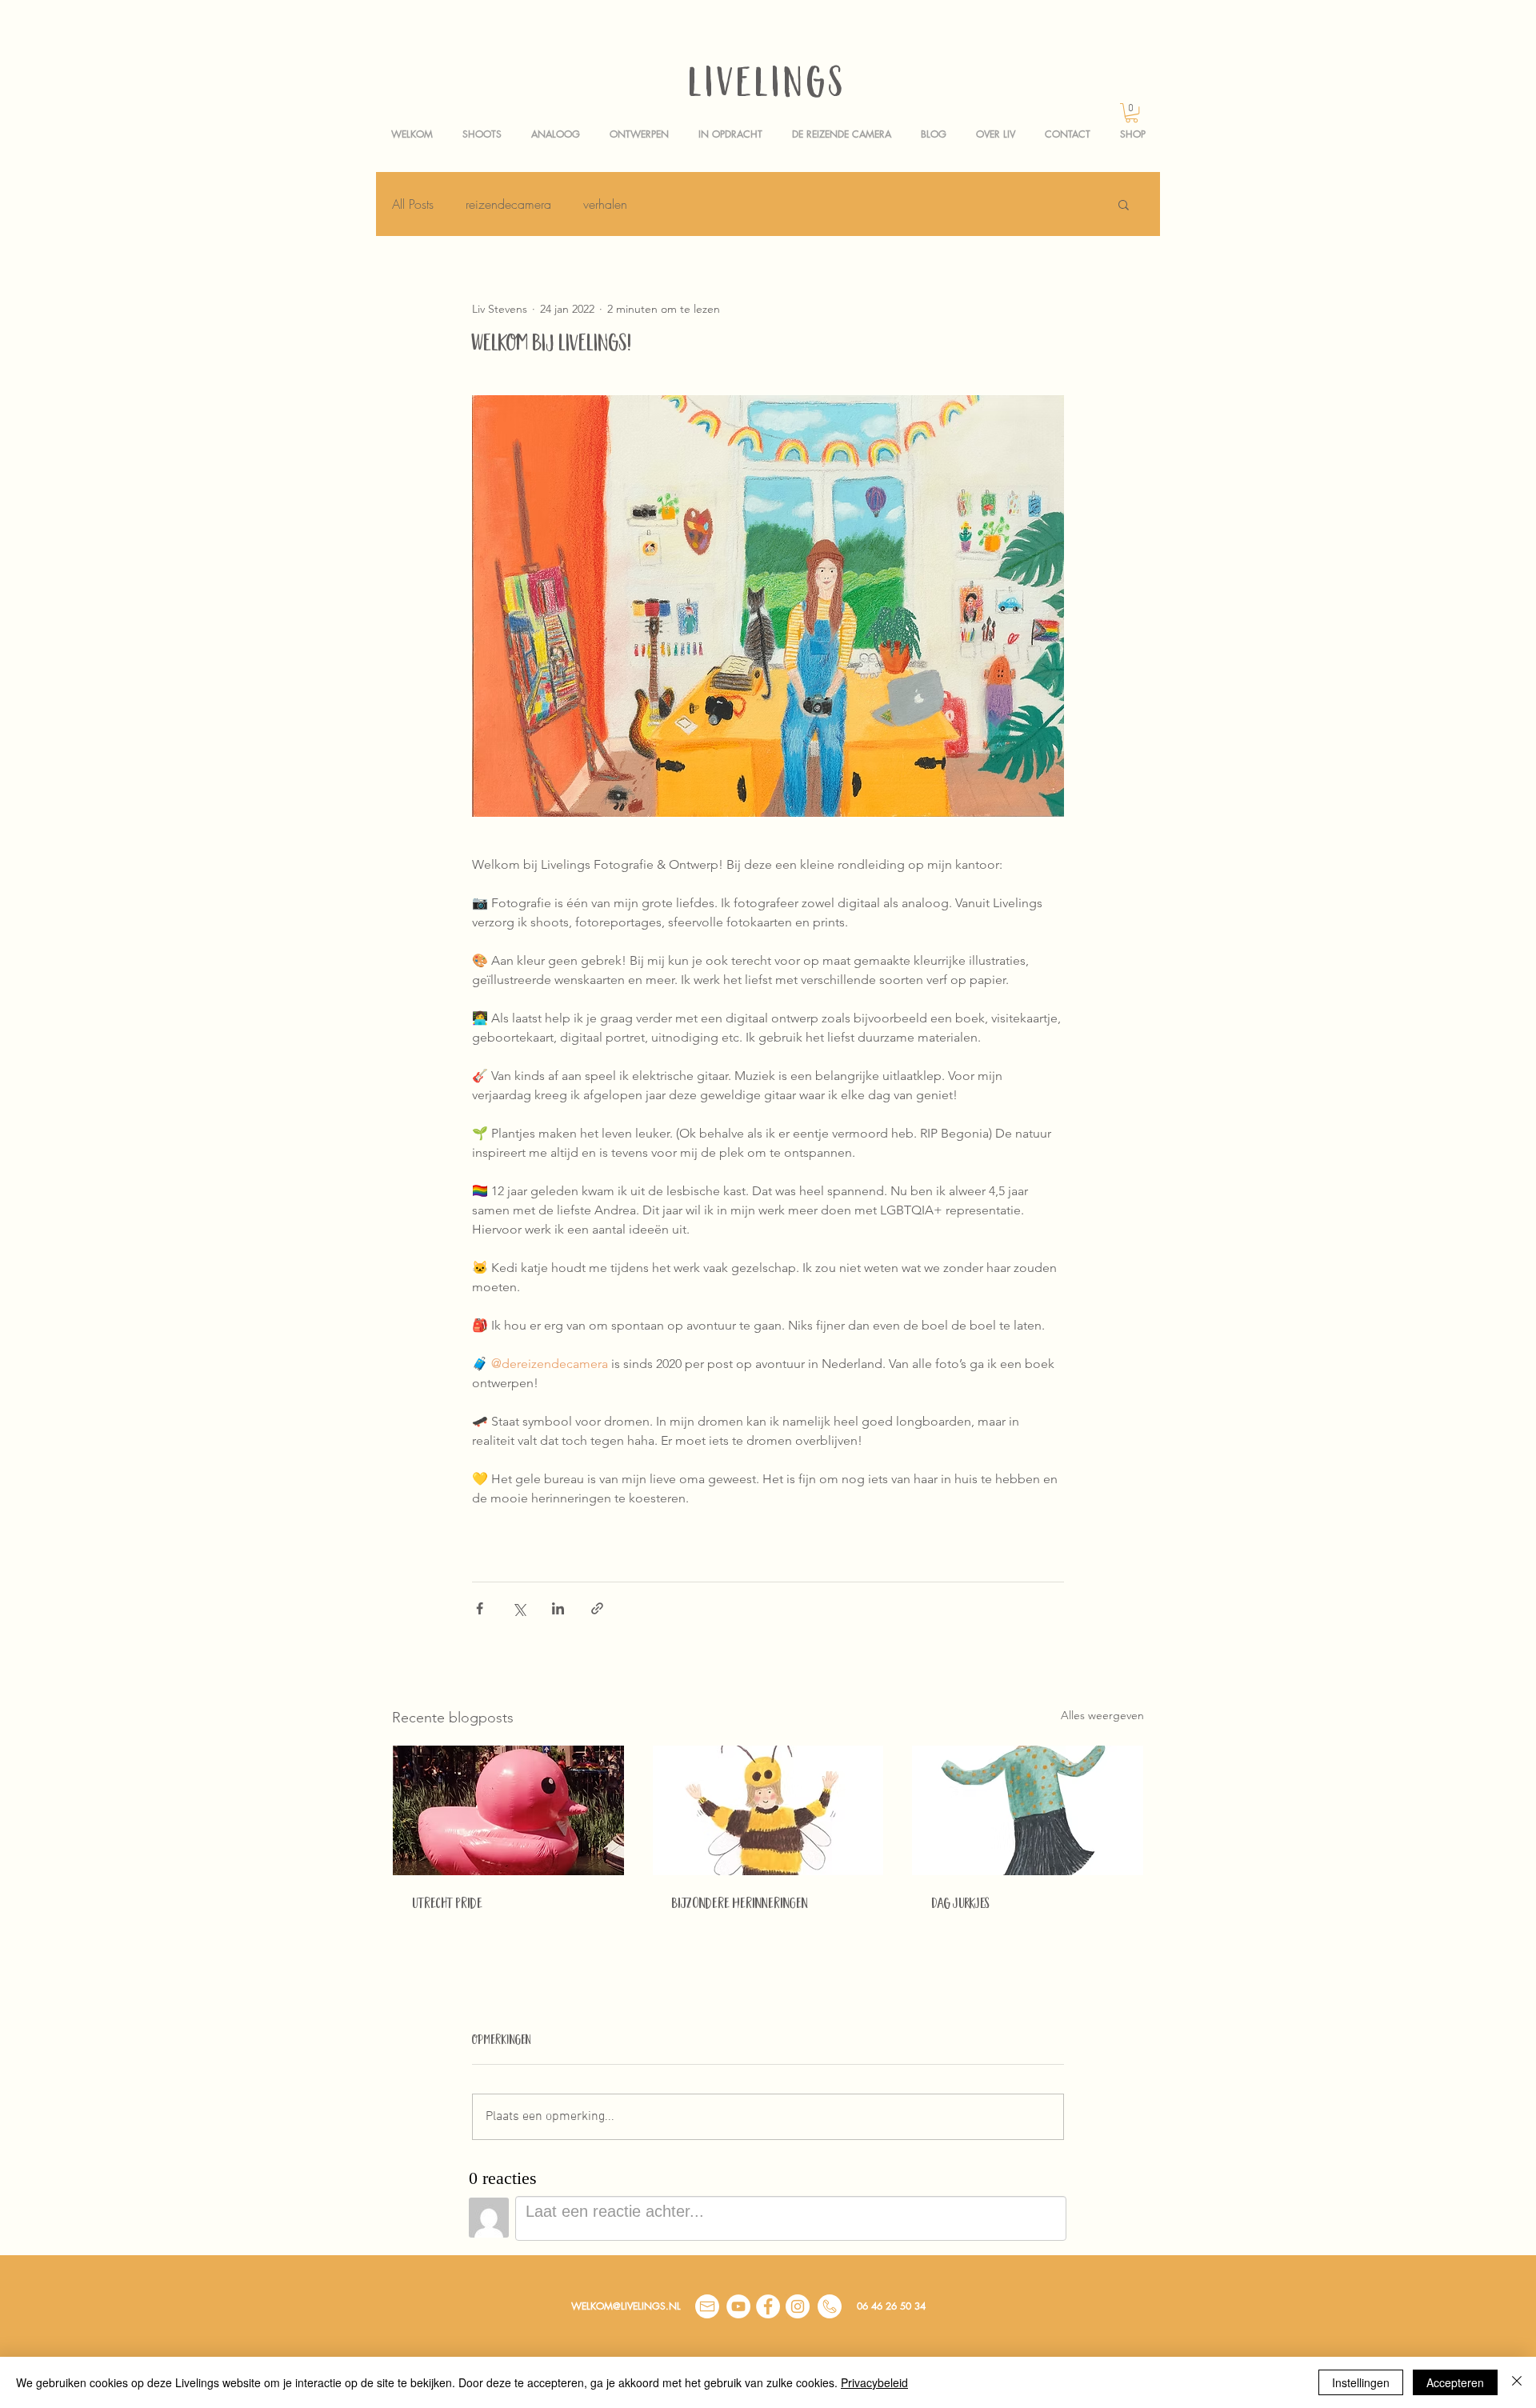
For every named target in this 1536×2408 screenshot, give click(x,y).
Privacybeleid (874, 2382)
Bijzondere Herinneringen (740, 1905)
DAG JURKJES (960, 1905)
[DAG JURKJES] (1028, 1810)
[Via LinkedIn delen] (558, 1608)
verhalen (605, 204)
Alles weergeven (1102, 1715)
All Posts (413, 204)
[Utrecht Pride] (508, 1810)
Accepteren (1455, 2382)
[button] (1132, 113)
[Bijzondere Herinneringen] (768, 1810)
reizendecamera (508, 204)
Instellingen (1361, 2382)
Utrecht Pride (447, 1905)
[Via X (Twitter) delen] (519, 1608)
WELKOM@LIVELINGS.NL (626, 2306)
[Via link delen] (597, 1608)
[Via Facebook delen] (480, 1608)
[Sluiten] (1517, 2382)
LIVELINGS (768, 87)
